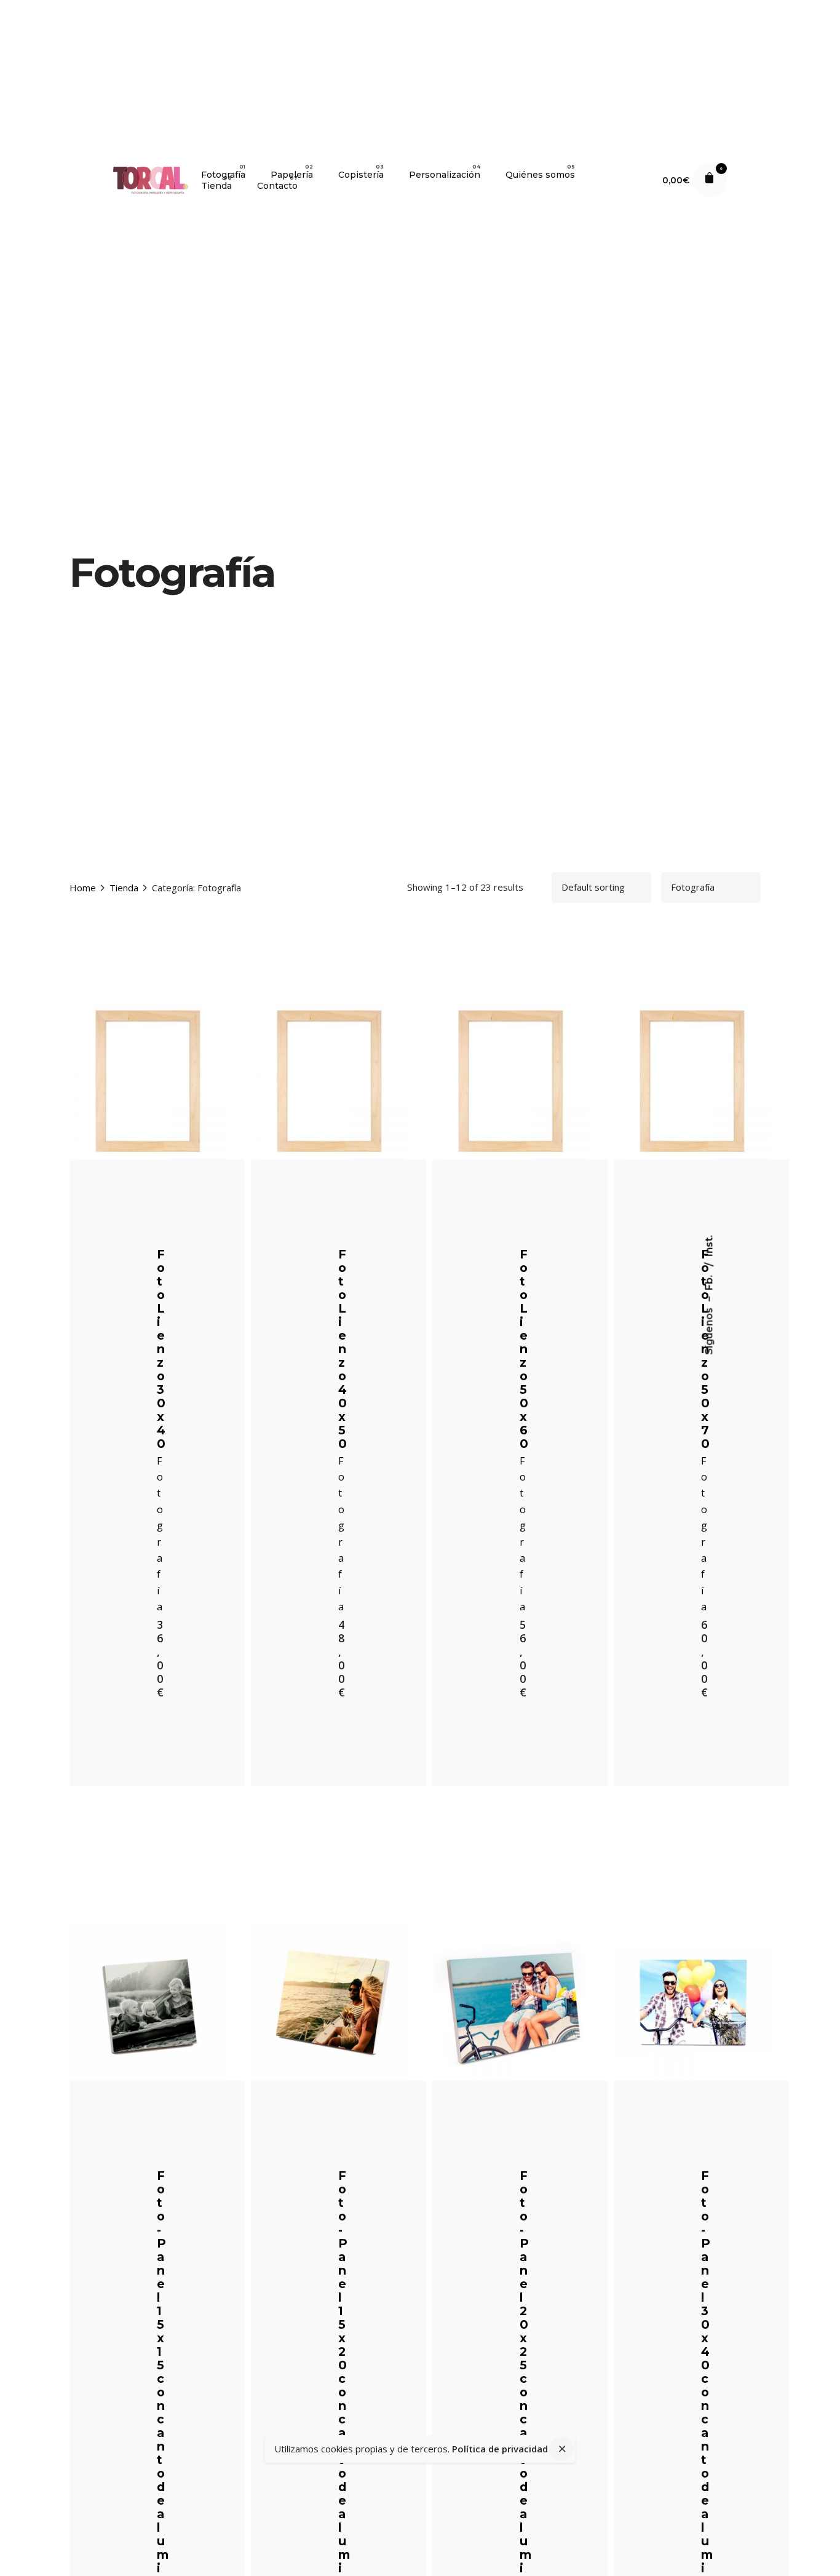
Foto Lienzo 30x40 (161, 1349)
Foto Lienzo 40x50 (343, 1349)
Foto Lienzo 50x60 (524, 1349)
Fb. (709, 1282)
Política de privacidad (500, 2449)
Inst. (709, 1246)
